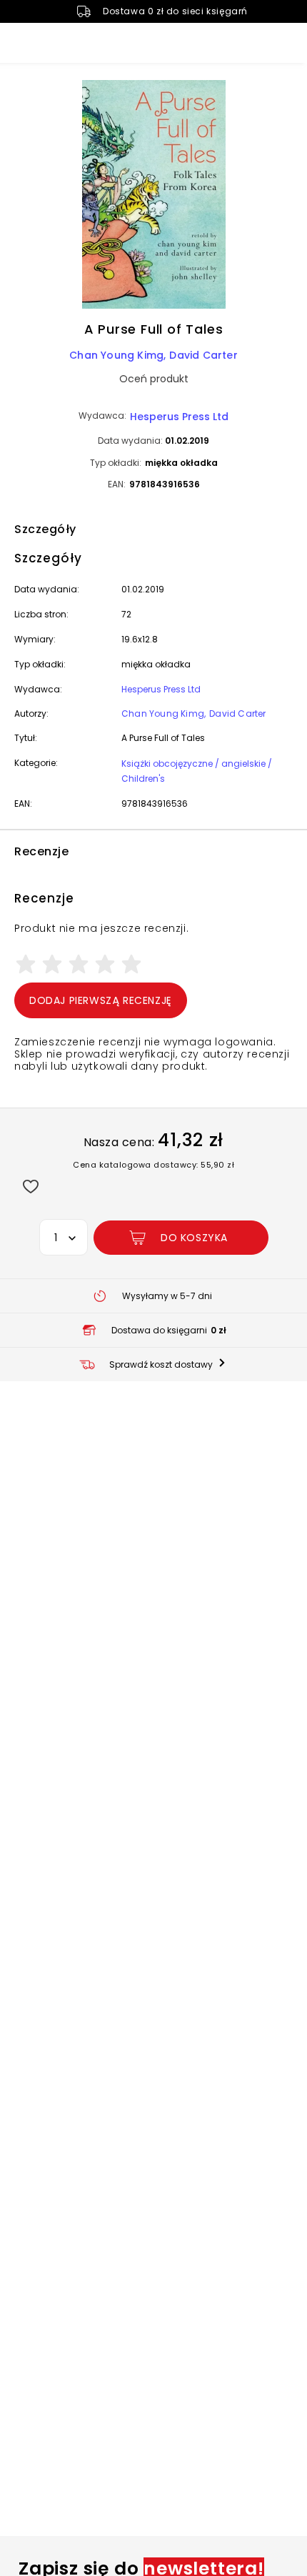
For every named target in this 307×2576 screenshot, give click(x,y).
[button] (153, 197)
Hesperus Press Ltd (179, 417)
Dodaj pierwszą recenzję (101, 1000)
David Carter (203, 355)
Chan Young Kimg (116, 355)
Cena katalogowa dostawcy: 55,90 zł (153, 1165)
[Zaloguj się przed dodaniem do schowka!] (30, 1186)
